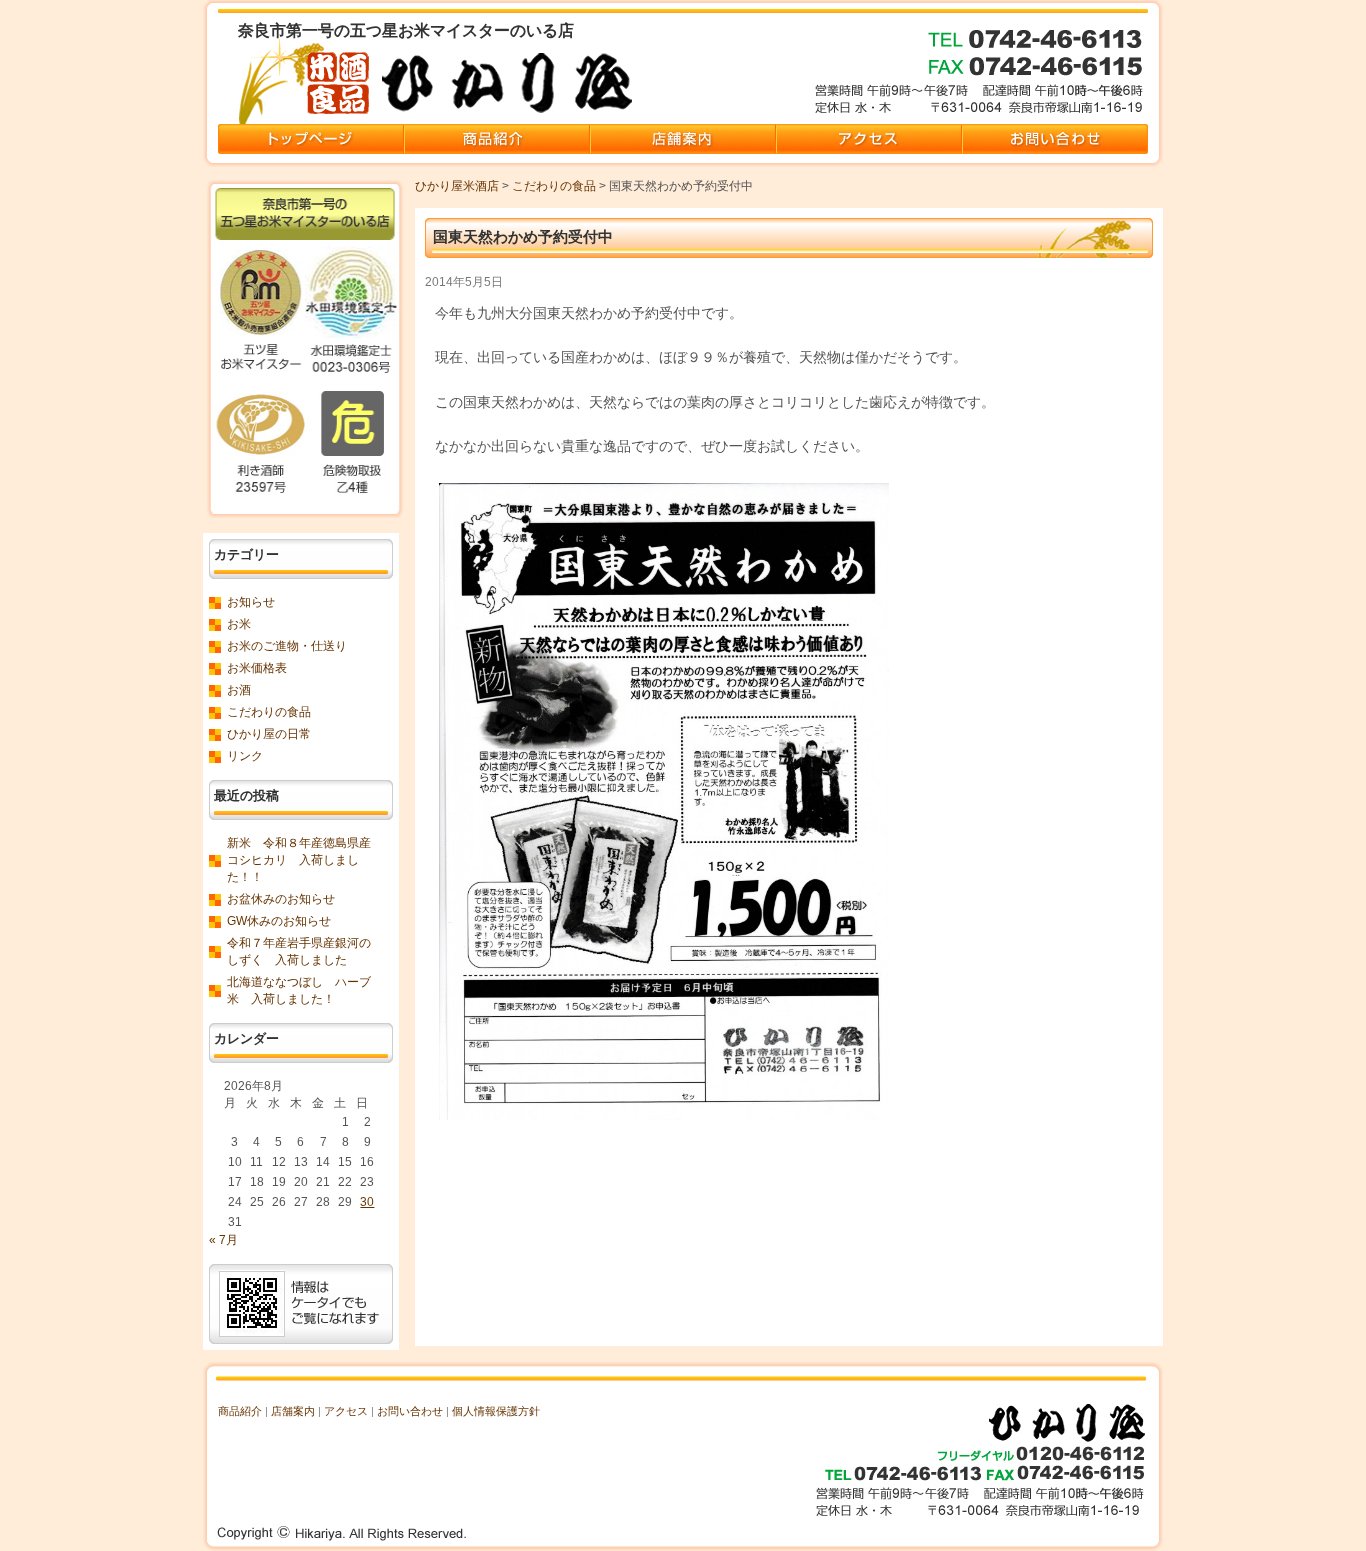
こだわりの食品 (554, 186)
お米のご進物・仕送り (287, 646)
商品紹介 (240, 1411)
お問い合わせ (410, 1411)
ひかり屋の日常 (269, 734)
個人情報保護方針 (496, 1411)
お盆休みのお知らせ (281, 899)
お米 (239, 624)
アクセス (346, 1411)
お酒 (239, 690)
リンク (245, 756)
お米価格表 (257, 668)
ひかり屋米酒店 (457, 186)
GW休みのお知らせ (279, 921)
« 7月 (223, 1240)
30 (367, 1202)
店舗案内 (293, 1411)
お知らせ (251, 602)
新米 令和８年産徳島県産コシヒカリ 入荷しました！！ (299, 860)
